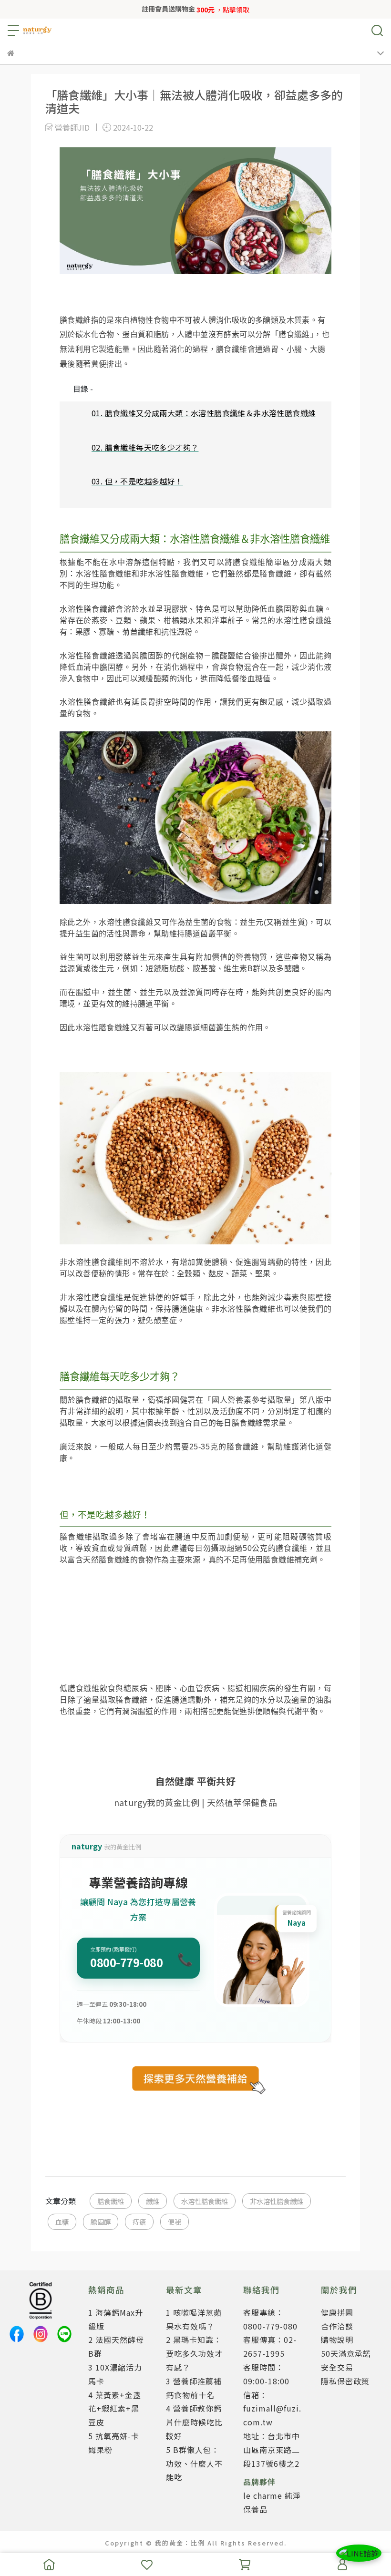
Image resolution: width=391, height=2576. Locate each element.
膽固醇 (101, 2222)
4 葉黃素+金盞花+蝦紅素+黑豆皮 (115, 2409)
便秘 (175, 2222)
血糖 (62, 2222)
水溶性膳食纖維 (205, 2201)
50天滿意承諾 (346, 2353)
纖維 (153, 2201)
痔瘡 (139, 2222)
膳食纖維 (111, 2201)
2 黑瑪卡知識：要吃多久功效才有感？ (194, 2353)
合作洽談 (337, 2326)
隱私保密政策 (345, 2381)
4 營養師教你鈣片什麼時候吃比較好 (194, 2422)
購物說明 (337, 2340)
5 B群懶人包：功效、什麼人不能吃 (194, 2463)
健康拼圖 (337, 2312)
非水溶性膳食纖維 (277, 2201)
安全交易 (337, 2367)
